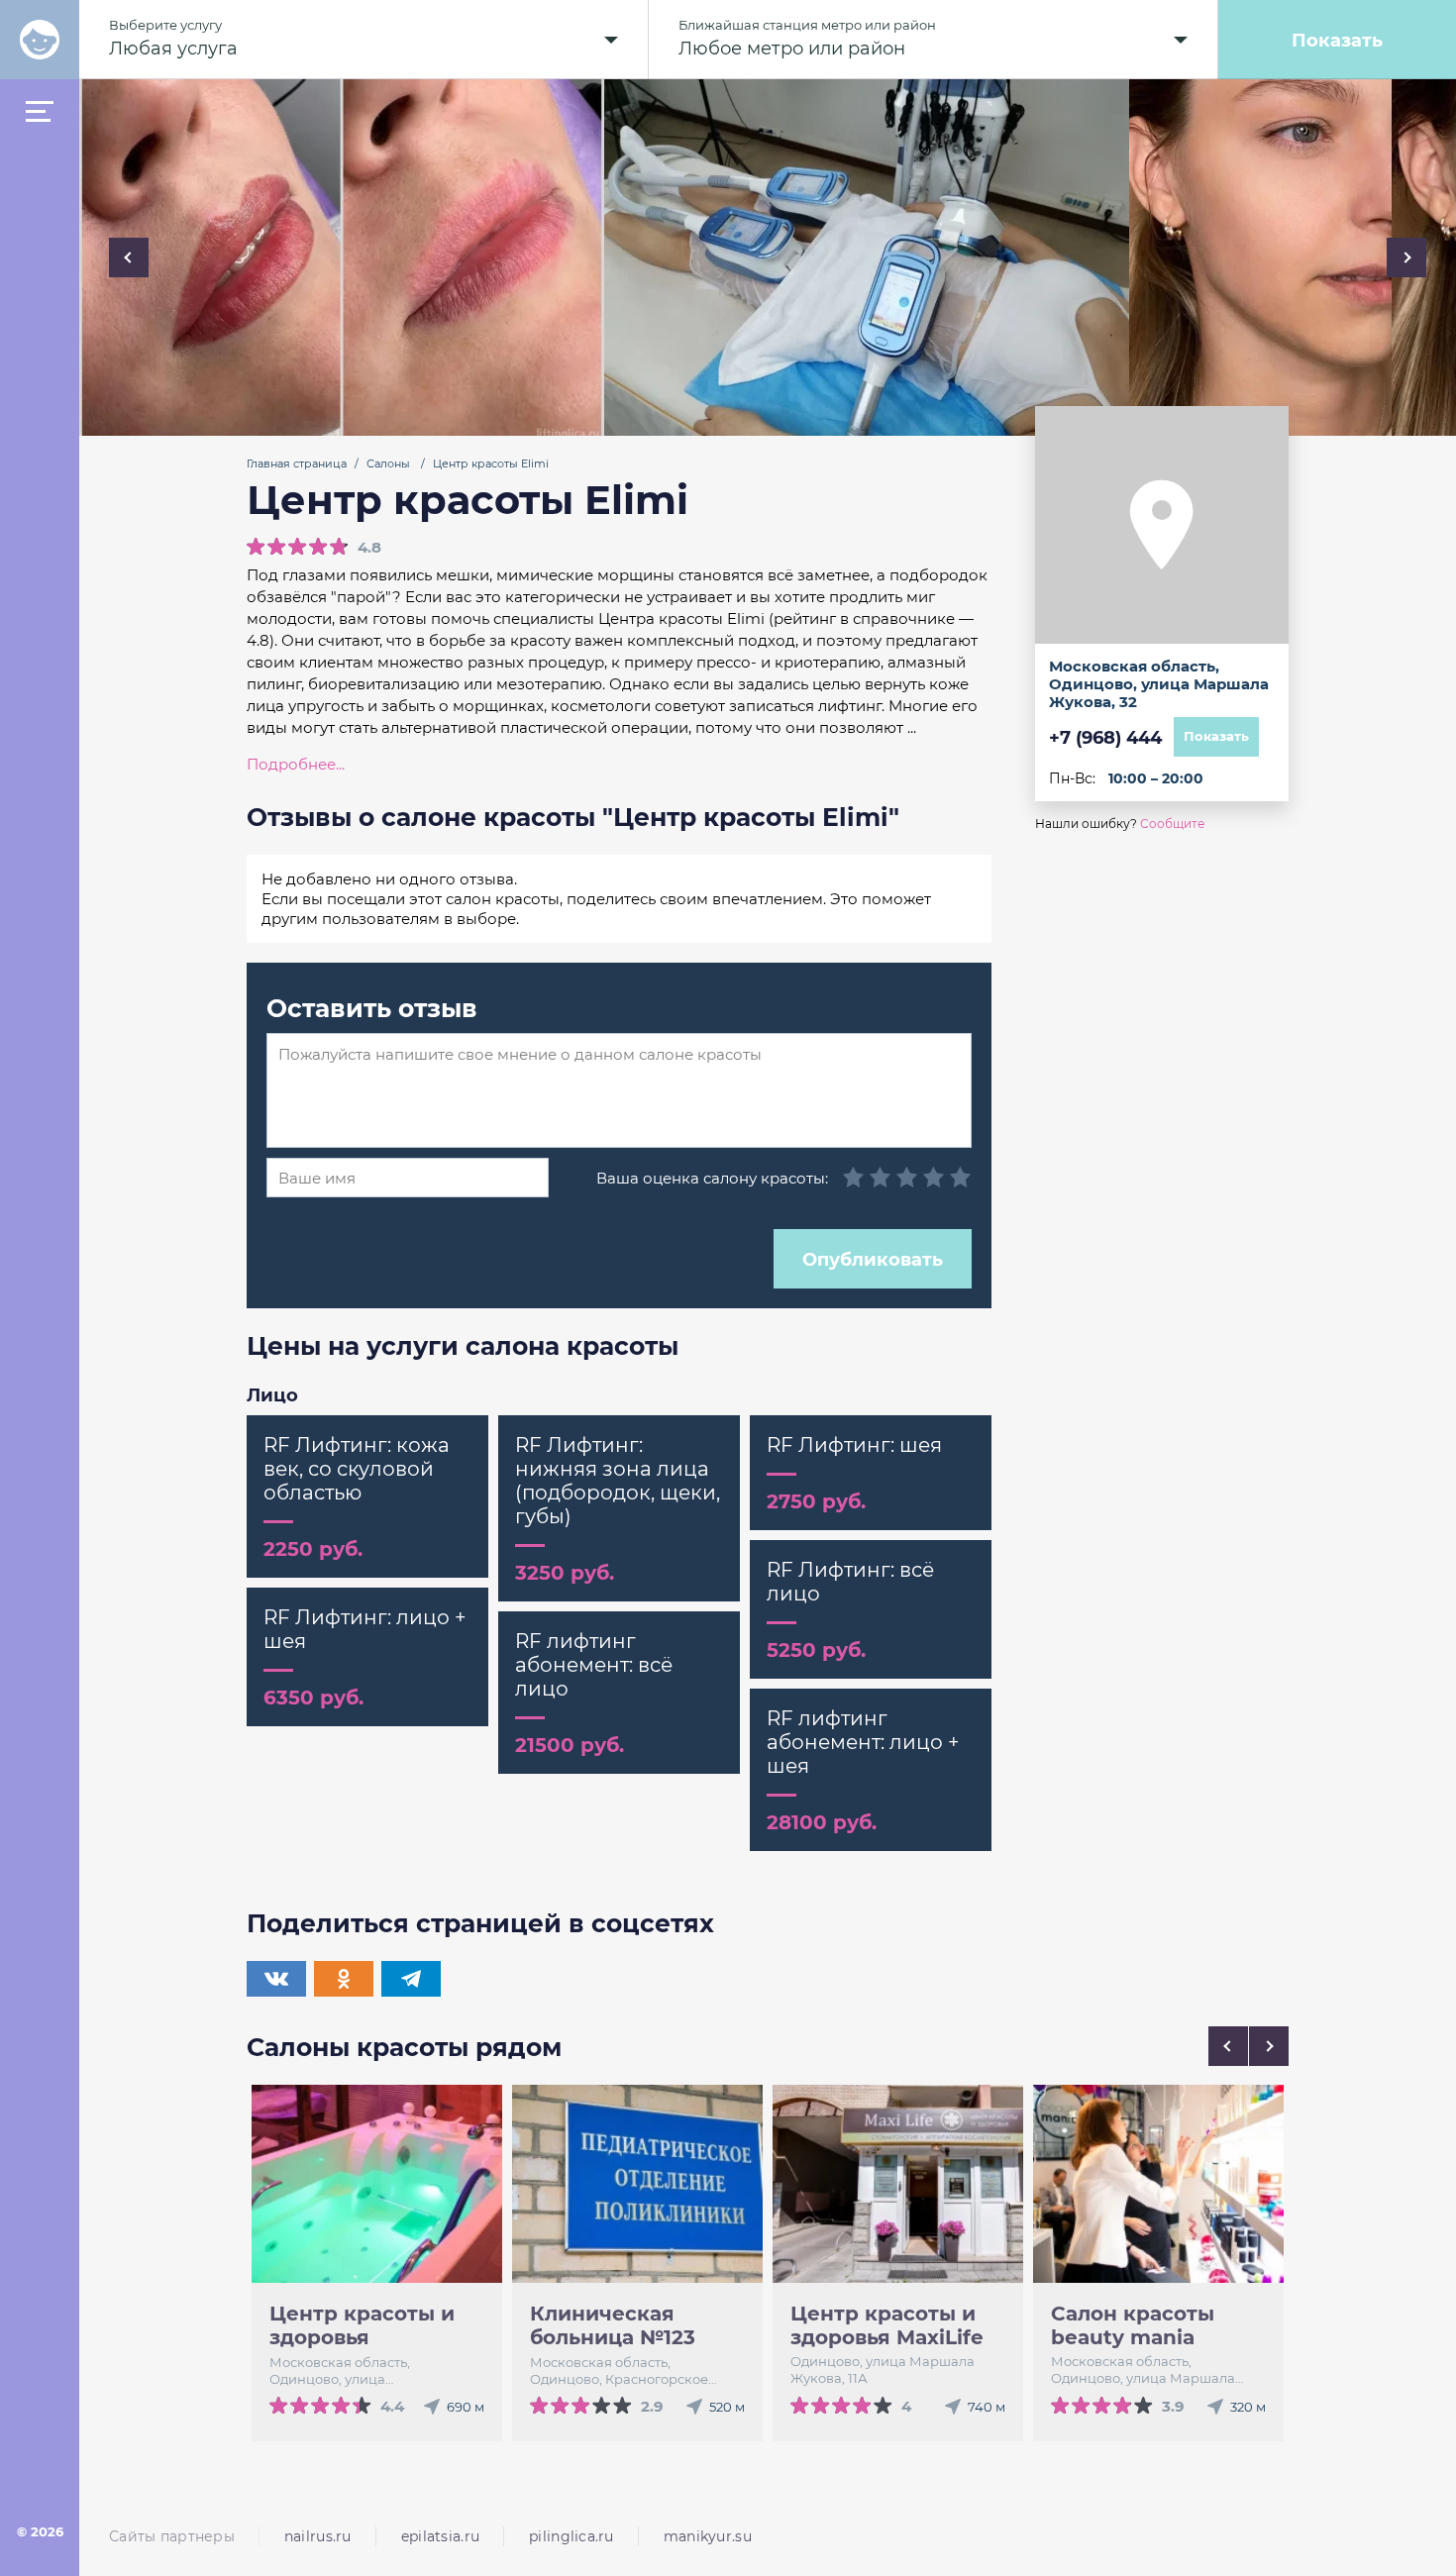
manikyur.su (708, 2536)
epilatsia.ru (440, 2536)
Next (1406, 258)
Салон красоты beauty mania (1133, 2325)
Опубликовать (873, 1259)
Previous (129, 258)
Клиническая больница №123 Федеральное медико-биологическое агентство (613, 2326)
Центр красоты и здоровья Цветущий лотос (362, 2326)
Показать (1337, 40)
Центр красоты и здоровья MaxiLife (887, 2325)
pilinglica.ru (572, 2536)
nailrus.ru (318, 2536)
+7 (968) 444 (1105, 737)
